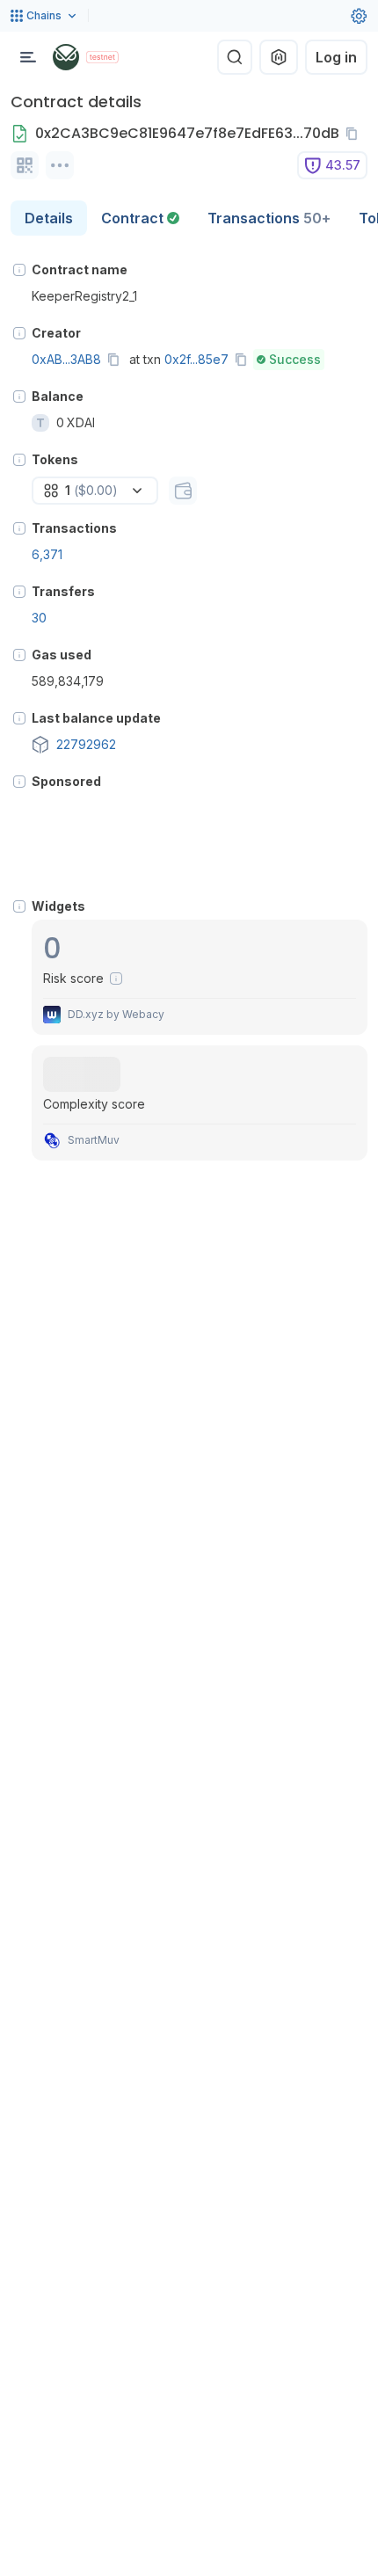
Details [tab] (49, 218)
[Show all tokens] (183, 491)
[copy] (355, 134)
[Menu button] (28, 57)
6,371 (47, 554)
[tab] (140, 218)
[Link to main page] (66, 57)
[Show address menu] (60, 165)
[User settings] (359, 16)
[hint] (19, 270)
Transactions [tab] (269, 218)
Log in (336, 57)
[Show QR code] (25, 165)
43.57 (343, 165)
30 (39, 618)
